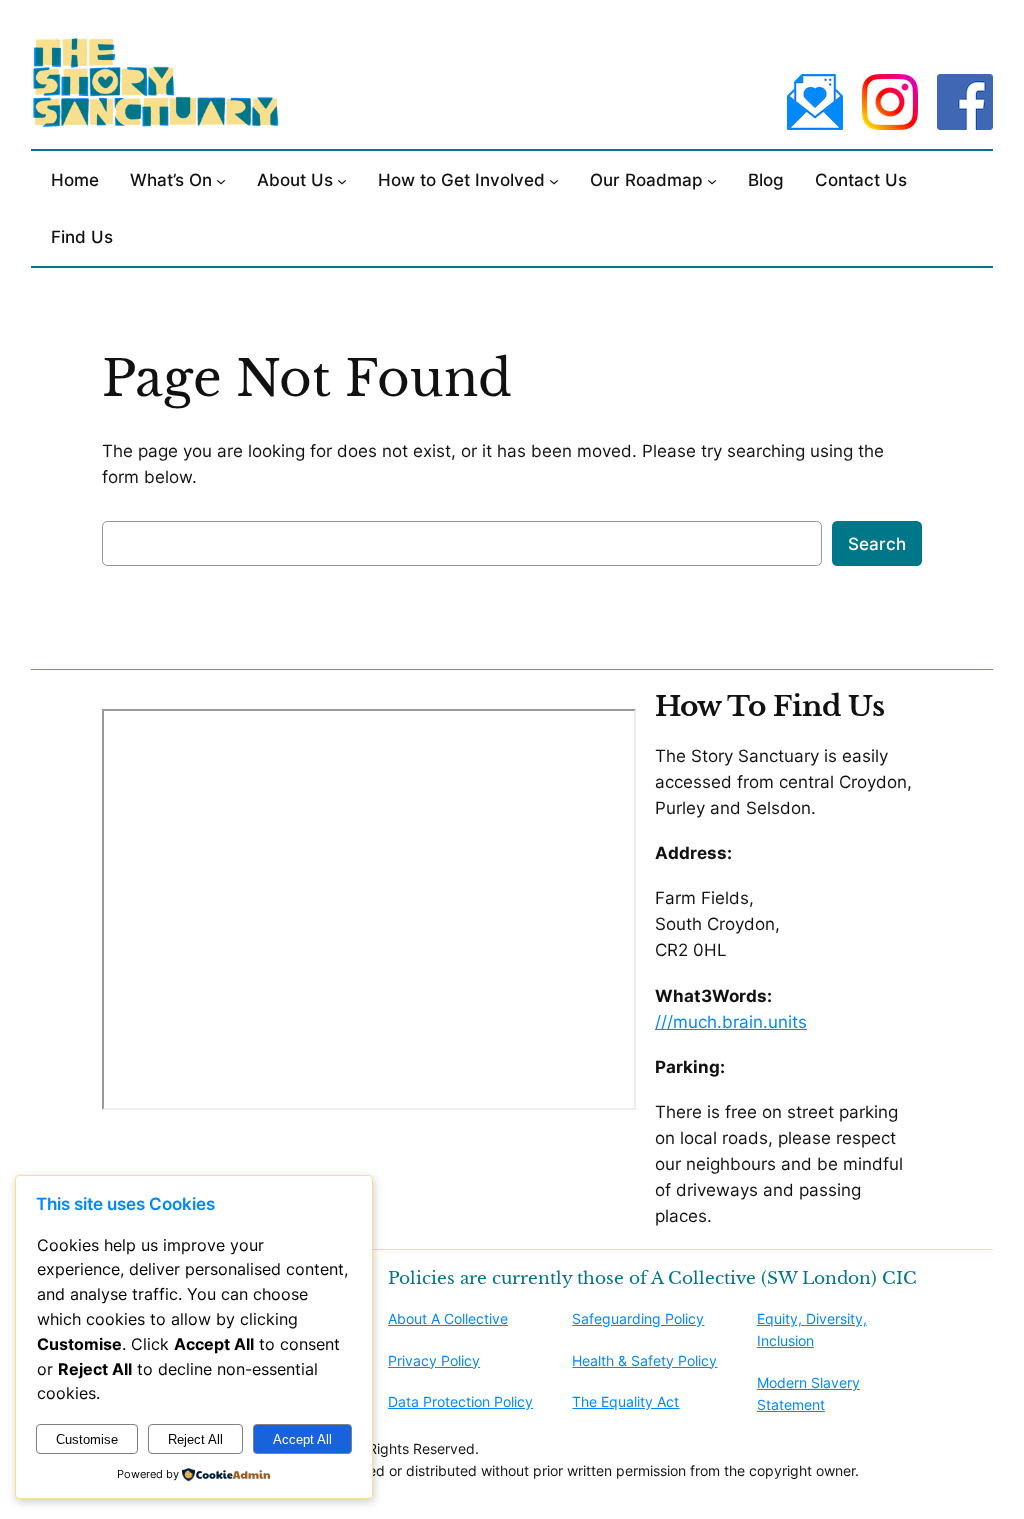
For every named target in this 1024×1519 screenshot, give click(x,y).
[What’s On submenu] (221, 180)
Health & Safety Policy (644, 1360)
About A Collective (448, 1318)
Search (877, 544)
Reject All (195, 1439)
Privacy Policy (434, 1360)
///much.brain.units (731, 1022)
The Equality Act (625, 1401)
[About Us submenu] (342, 180)
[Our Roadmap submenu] (712, 180)
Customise (87, 1439)
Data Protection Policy (460, 1401)
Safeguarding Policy (638, 1318)
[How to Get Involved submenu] (554, 180)
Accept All (302, 1439)
